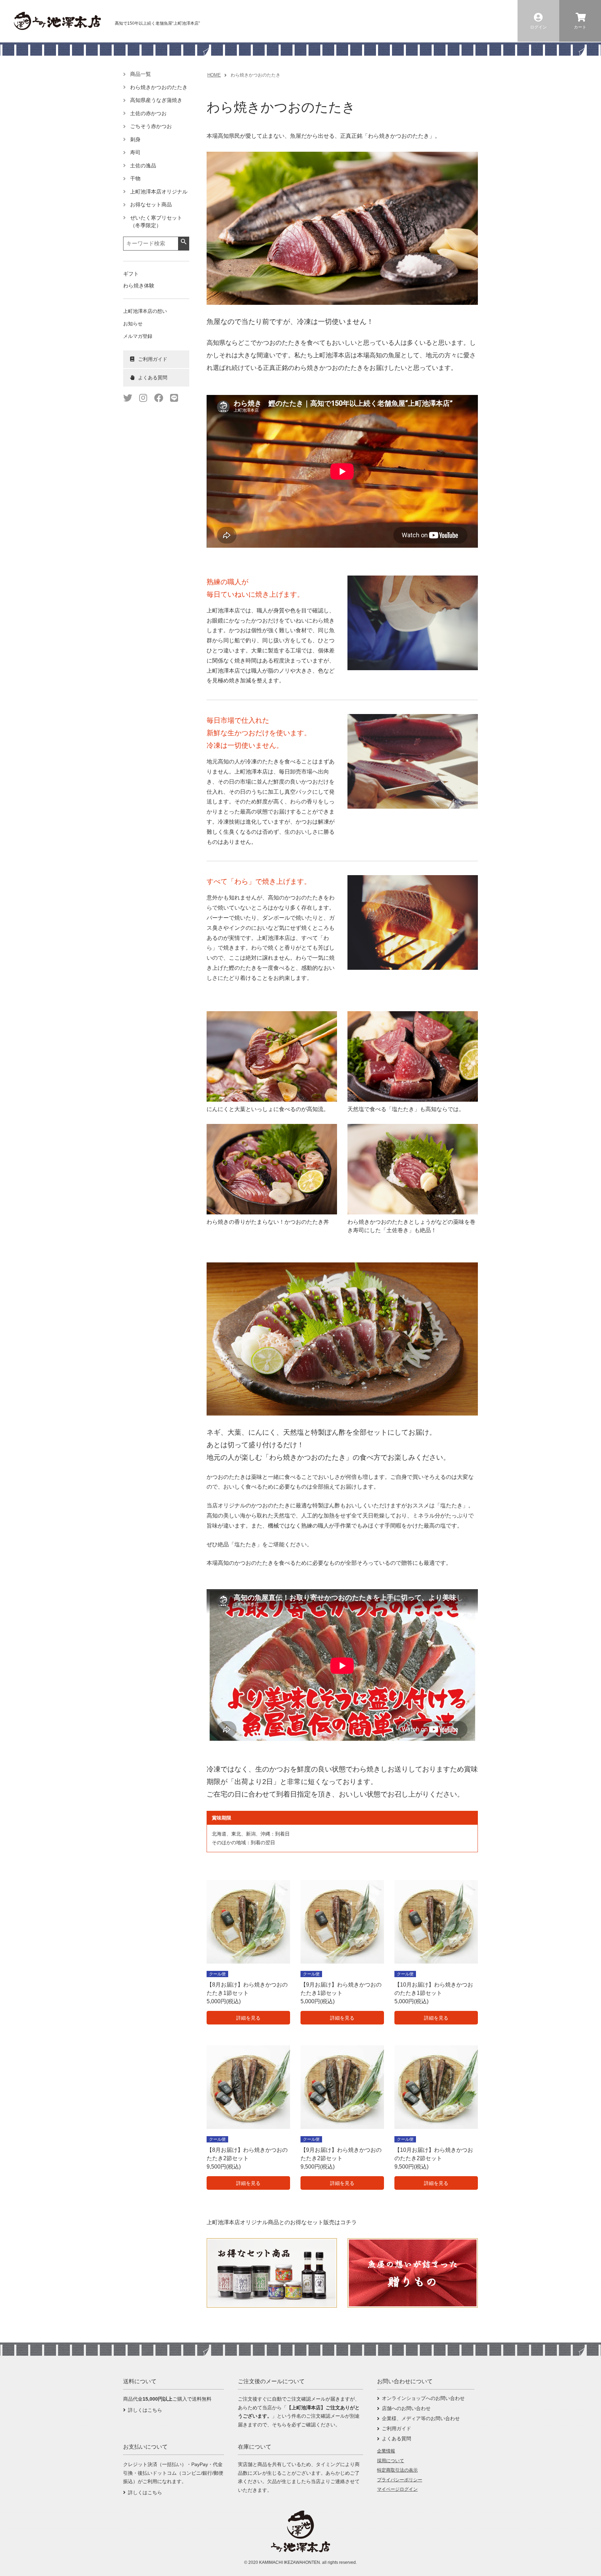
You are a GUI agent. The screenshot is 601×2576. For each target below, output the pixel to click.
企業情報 (386, 2451)
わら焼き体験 (139, 286)
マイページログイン (397, 2489)
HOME (214, 75)
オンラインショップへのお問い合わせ (423, 2398)
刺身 (135, 139)
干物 (135, 178)
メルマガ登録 (138, 336)
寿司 (135, 152)
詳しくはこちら (145, 2410)
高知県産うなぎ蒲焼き (156, 100)
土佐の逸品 (143, 165)
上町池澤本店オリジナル (159, 192)
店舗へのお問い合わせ (406, 2408)
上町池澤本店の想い (145, 311)
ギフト (131, 274)
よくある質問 (396, 2439)
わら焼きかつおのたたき (159, 87)
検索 (183, 242)
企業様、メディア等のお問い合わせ (421, 2418)
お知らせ (133, 324)
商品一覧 (141, 74)
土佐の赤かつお (148, 113)
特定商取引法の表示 (397, 2470)
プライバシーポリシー (400, 2480)
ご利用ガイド (396, 2428)
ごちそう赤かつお (151, 126)
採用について (391, 2461)
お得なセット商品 (151, 204)
